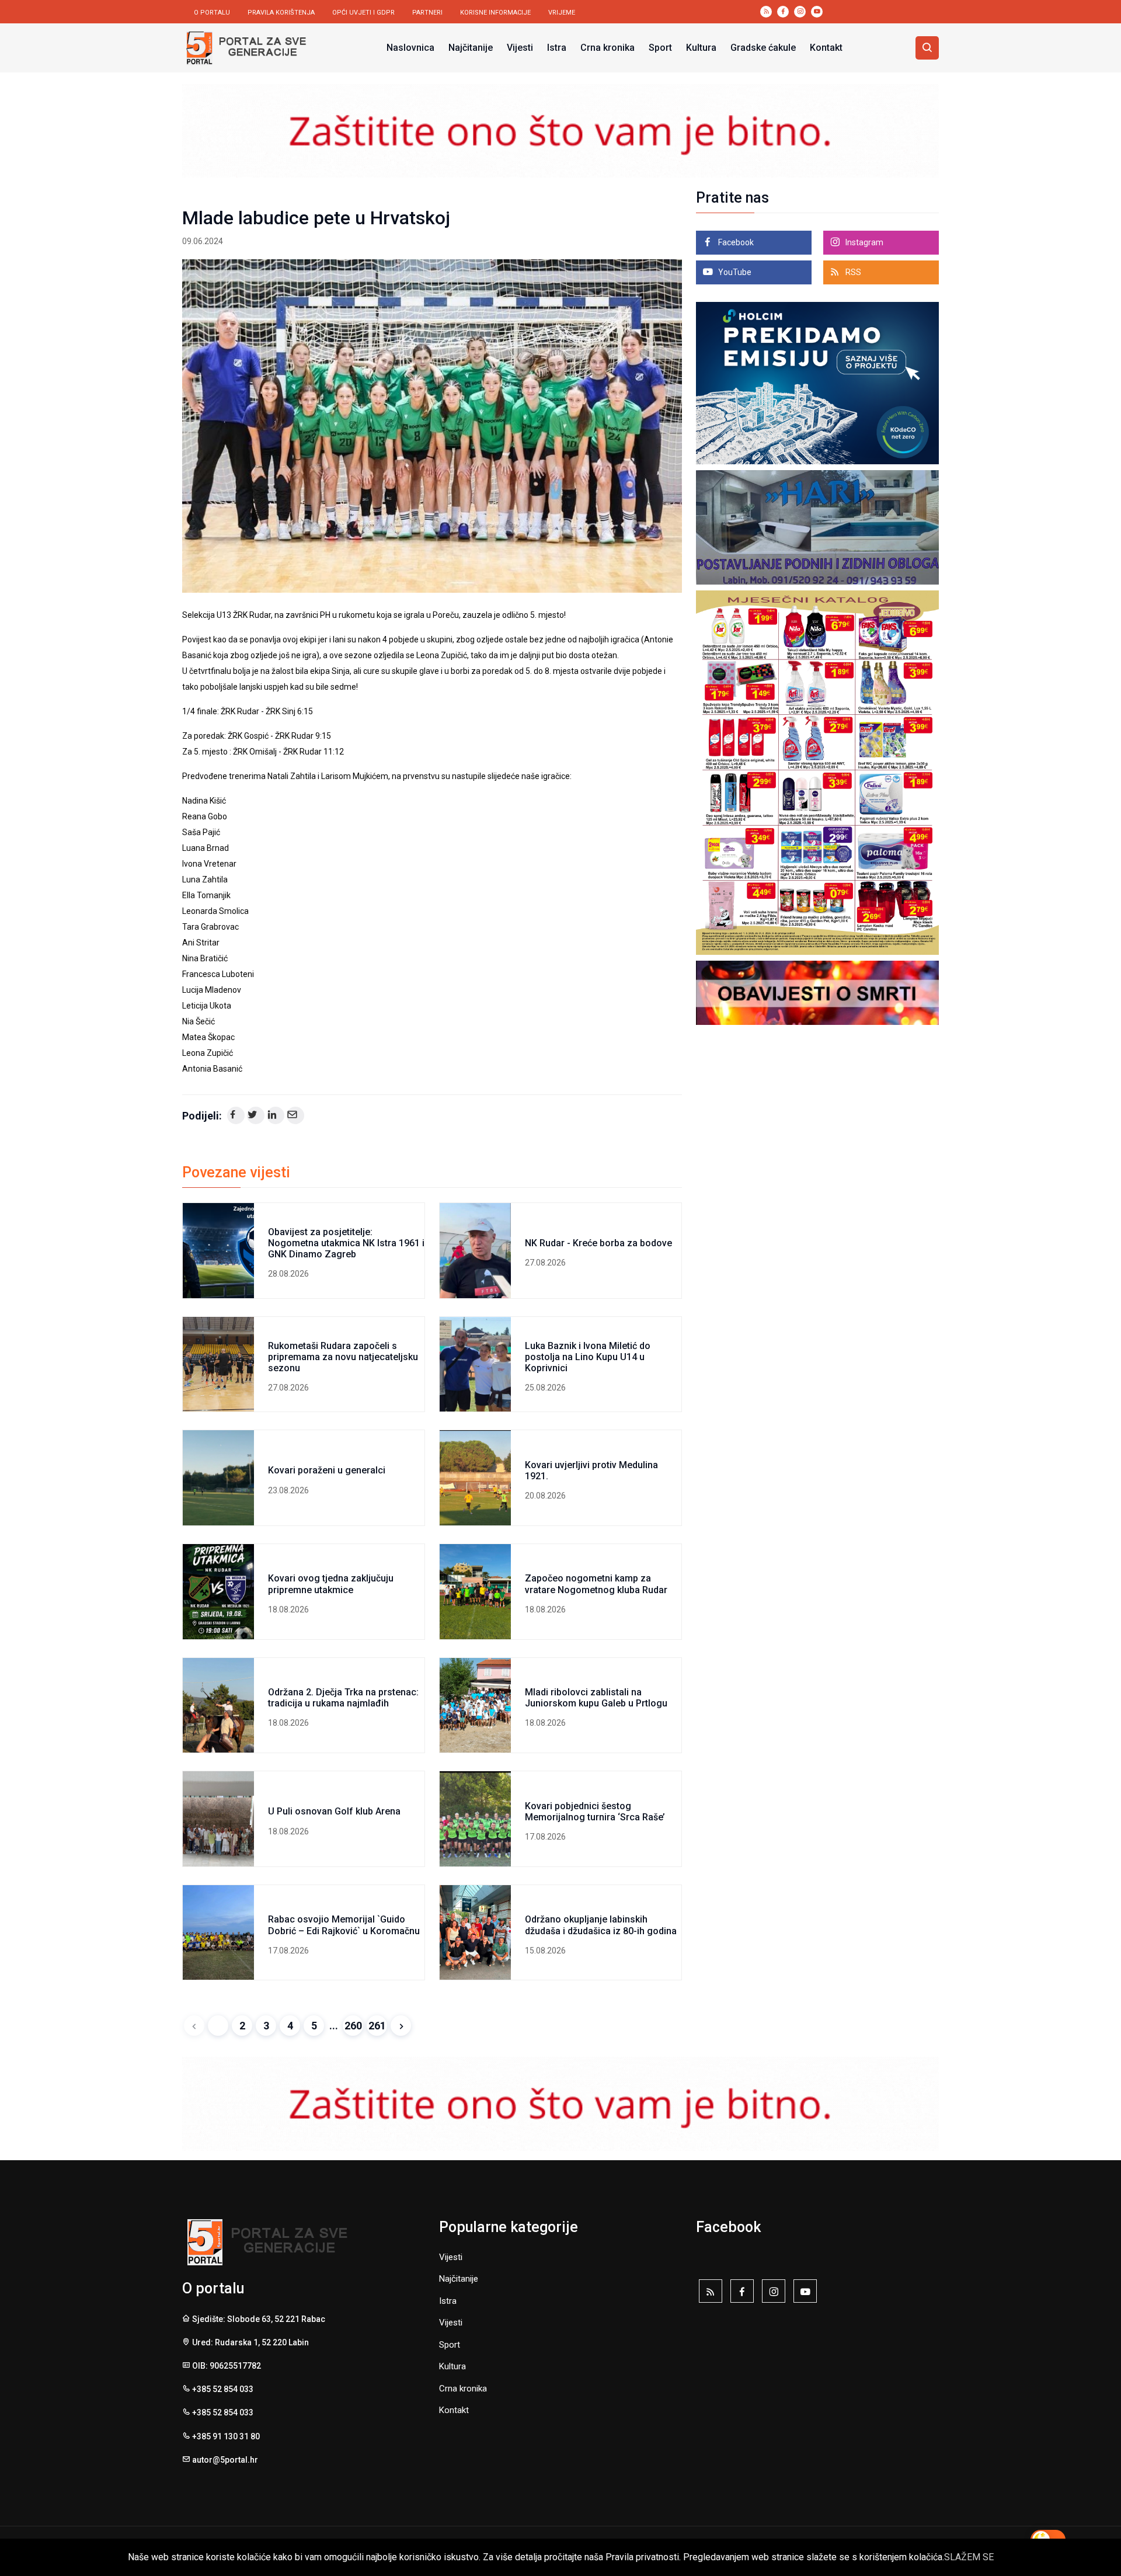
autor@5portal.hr (225, 2460)
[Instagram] (774, 2294)
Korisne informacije (495, 13)
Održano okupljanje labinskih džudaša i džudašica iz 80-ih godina (601, 1925)
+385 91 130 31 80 (226, 2436)
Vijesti (520, 48)
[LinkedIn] (276, 1115)
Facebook (735, 242)
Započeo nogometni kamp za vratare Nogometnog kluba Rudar (596, 1584)
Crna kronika (608, 48)
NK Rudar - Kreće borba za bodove (598, 1243)
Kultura (701, 48)
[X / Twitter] (256, 1115)
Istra (557, 48)
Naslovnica (410, 48)
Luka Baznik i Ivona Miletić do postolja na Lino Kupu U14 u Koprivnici (588, 1357)
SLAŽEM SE (969, 2557)
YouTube (734, 272)
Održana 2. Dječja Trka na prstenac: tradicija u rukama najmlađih (343, 1698)
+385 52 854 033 (223, 2389)
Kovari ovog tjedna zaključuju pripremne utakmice (331, 1584)
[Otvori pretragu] (927, 48)
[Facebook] (236, 1115)
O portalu (212, 13)
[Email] (295, 1115)
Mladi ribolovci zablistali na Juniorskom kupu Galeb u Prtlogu (596, 1698)
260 (353, 2026)
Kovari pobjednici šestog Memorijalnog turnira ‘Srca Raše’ (595, 1812)
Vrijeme (562, 13)
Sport (660, 48)
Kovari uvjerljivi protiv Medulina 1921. (591, 1470)
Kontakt (826, 48)
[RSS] (711, 2294)
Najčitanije (471, 48)
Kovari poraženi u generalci (327, 1470)
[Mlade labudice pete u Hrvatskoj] (432, 426)
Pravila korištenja (281, 13)
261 (377, 2026)
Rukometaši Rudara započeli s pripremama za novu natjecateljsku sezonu (343, 1357)
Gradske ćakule (763, 48)
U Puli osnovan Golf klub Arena (334, 1811)
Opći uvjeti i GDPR (363, 13)
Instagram (864, 242)
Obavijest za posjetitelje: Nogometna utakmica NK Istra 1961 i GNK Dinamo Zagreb (346, 1243)
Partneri (427, 13)
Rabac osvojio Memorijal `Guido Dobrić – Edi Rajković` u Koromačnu (344, 1925)
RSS (852, 272)
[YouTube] (805, 2294)
